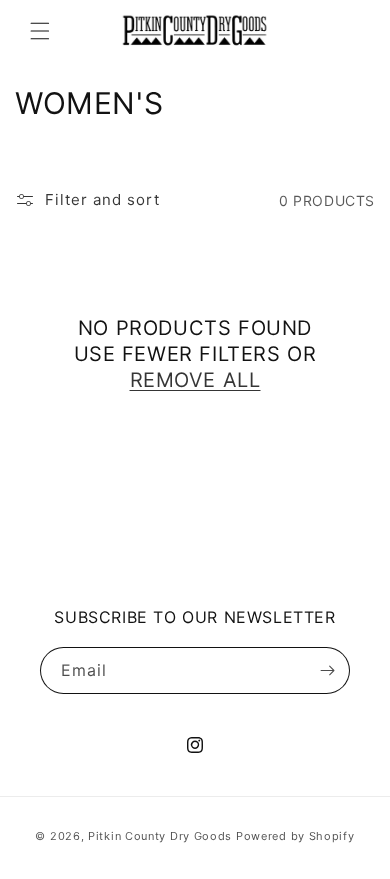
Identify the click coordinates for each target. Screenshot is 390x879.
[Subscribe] (327, 670)
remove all (195, 380)
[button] (40, 31)
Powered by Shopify (295, 836)
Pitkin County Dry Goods (160, 836)
